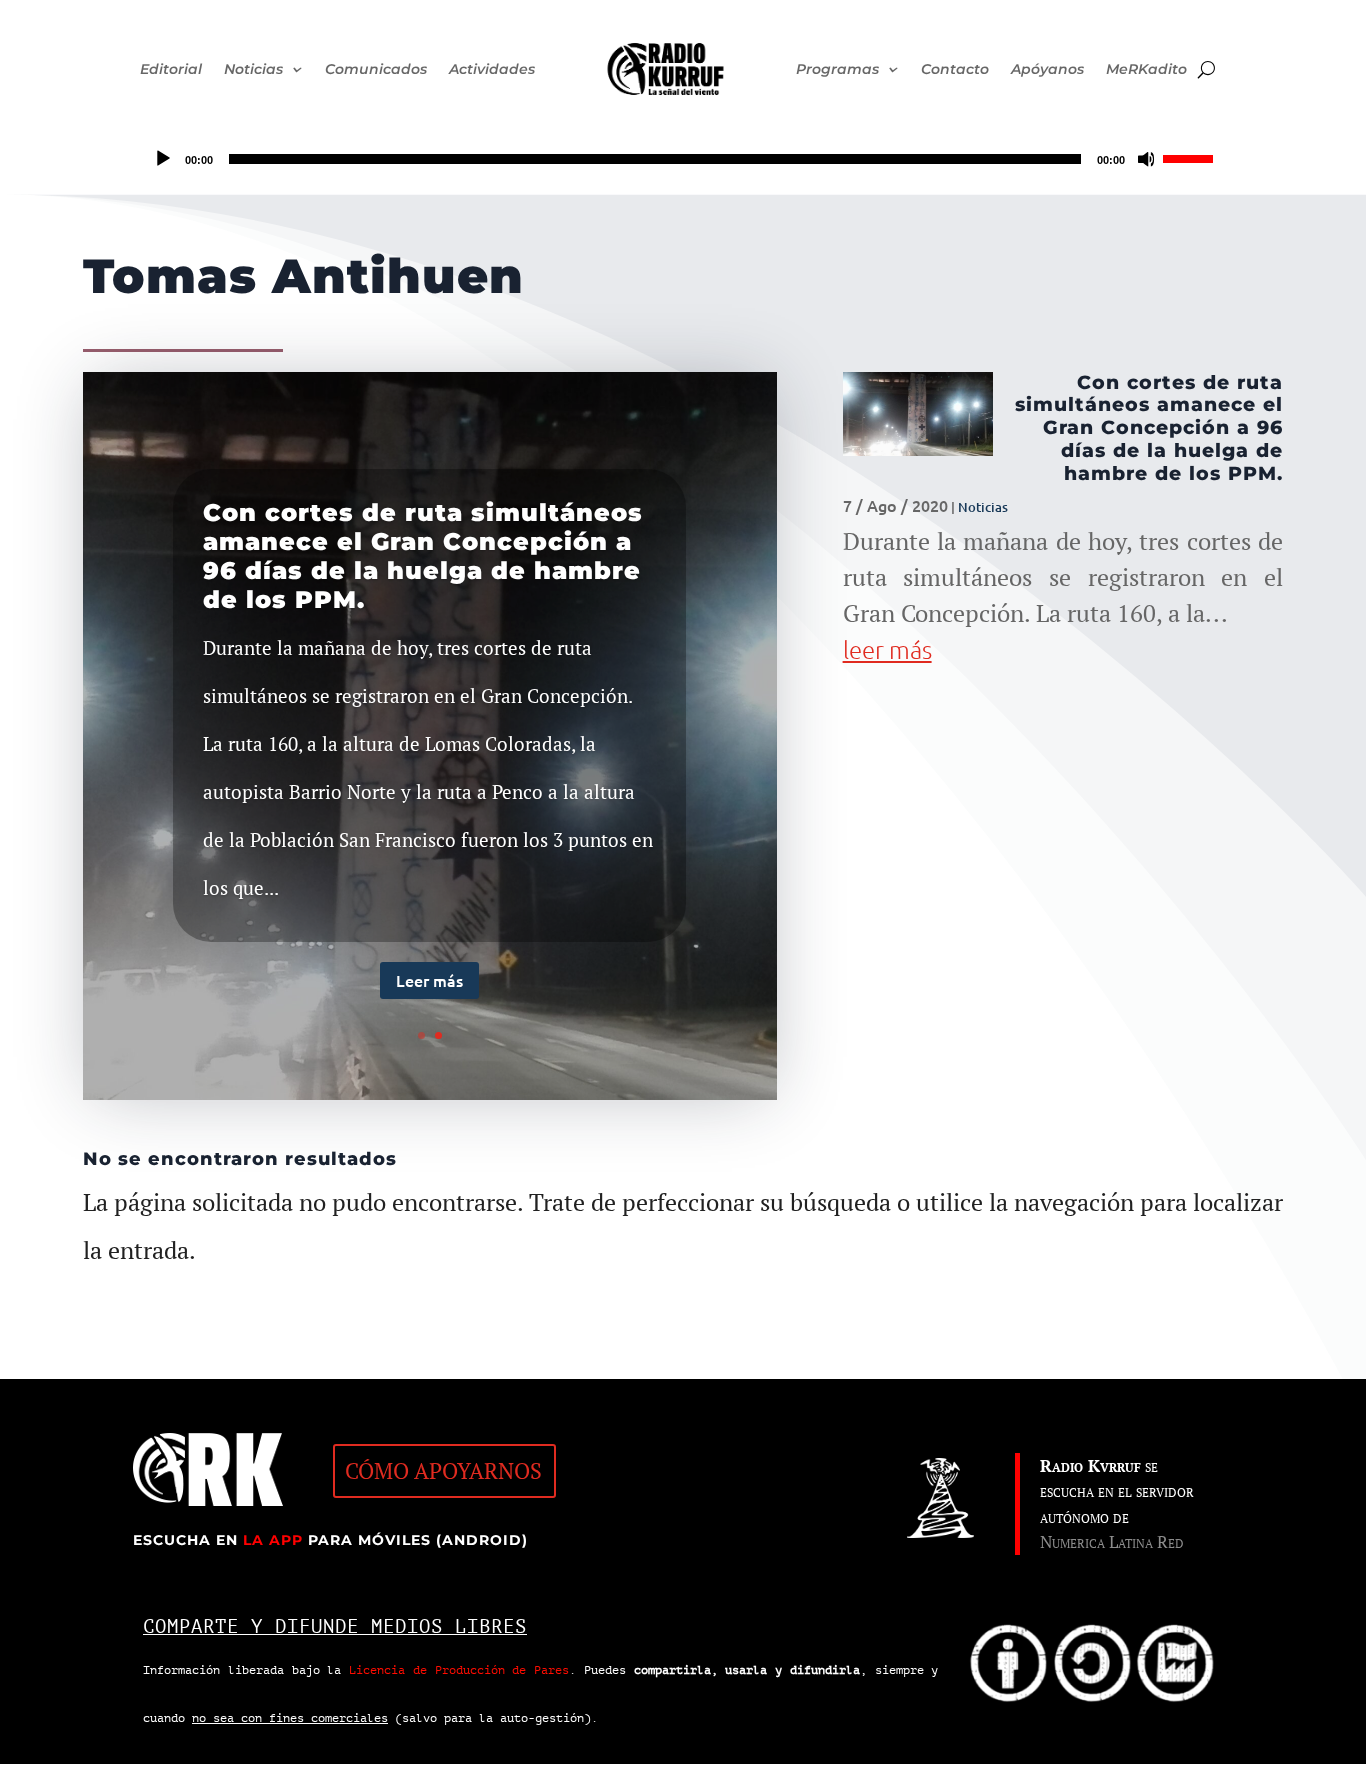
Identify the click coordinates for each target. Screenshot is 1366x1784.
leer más (887, 649)
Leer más (429, 980)
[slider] (1191, 157)
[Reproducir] (163, 159)
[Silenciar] (1147, 159)
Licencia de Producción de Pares (459, 1670)
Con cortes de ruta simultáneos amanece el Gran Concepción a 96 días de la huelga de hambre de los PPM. (423, 555)
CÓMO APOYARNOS (443, 1470)
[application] (683, 159)
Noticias (983, 507)
